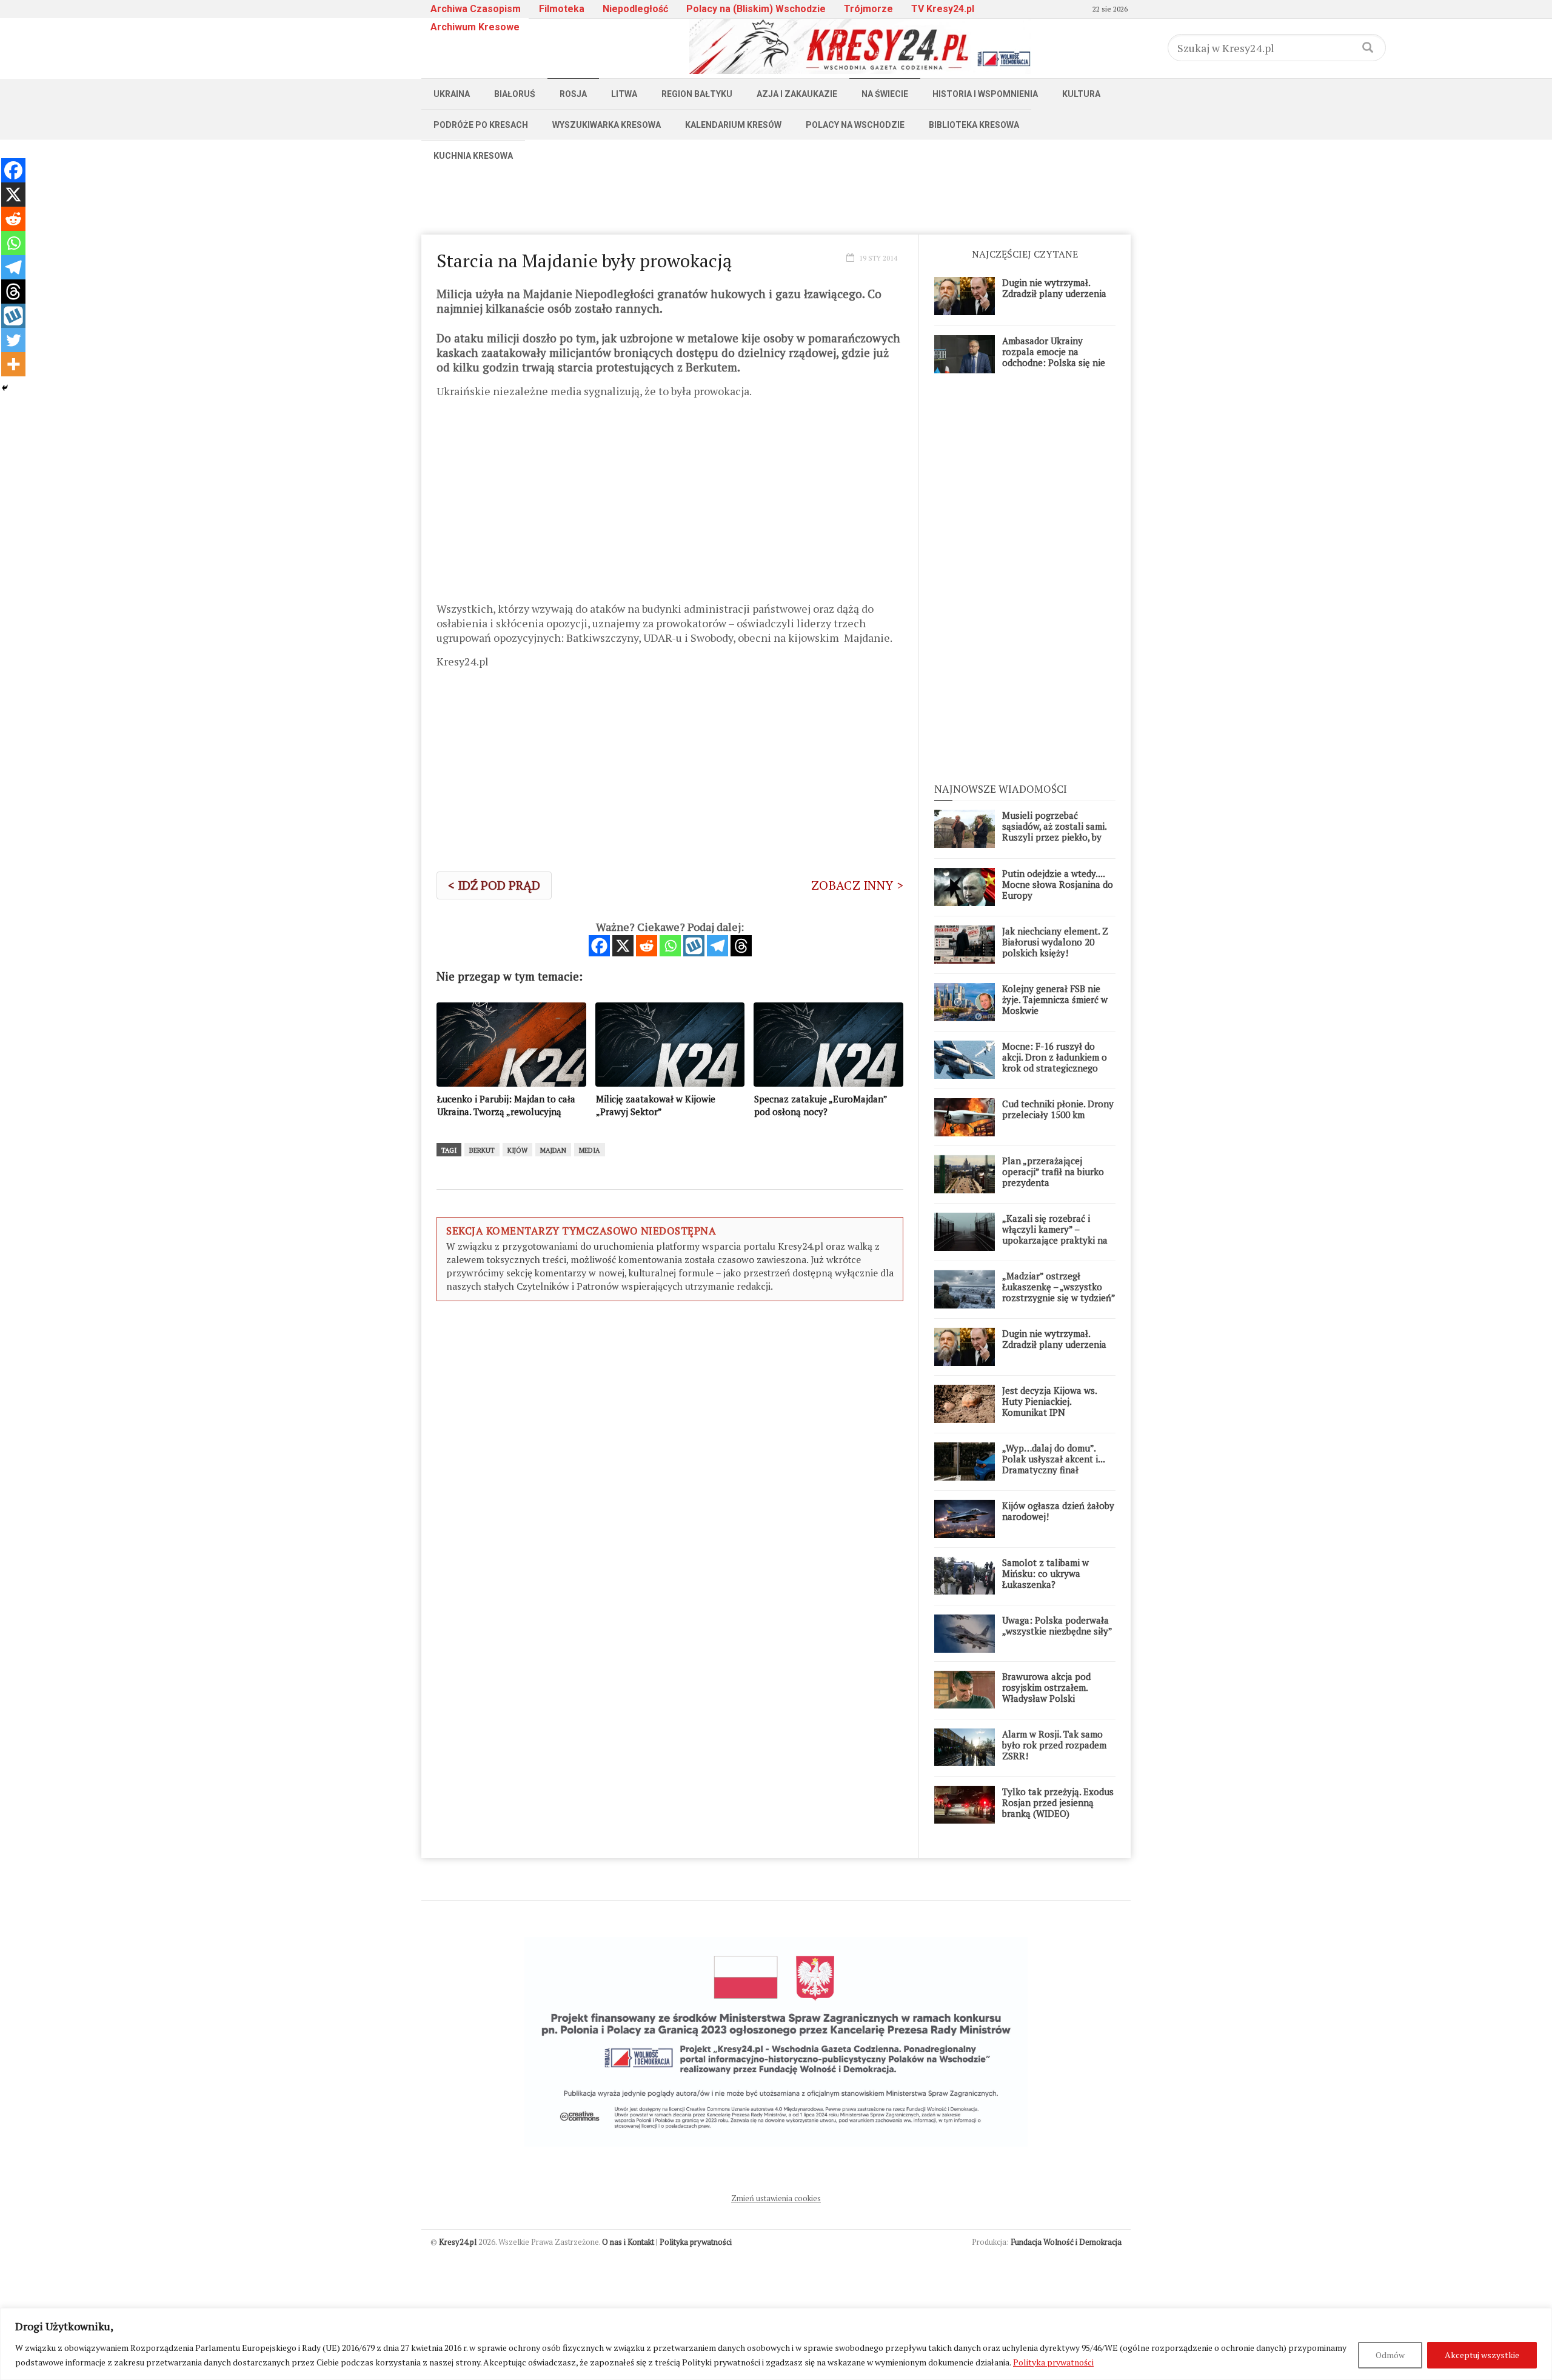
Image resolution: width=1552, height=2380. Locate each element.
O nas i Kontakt (628, 2242)
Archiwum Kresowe (475, 27)
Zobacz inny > (857, 885)
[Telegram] (717, 946)
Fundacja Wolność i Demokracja (1066, 2242)
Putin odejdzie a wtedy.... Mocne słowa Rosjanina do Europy (1058, 884)
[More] (13, 364)
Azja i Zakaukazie (797, 94)
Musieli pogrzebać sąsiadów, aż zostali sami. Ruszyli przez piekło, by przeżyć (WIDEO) (1054, 832)
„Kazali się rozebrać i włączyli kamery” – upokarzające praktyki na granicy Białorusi (1055, 1235)
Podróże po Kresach (481, 125)
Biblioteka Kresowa (974, 125)
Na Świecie (885, 94)
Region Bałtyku (697, 94)
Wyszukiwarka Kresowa (607, 125)
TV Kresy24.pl (943, 9)
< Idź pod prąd (494, 885)
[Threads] (741, 946)
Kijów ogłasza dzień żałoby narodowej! (1058, 1511)
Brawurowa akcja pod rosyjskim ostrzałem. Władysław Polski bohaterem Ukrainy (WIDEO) (1046, 1698)
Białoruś (515, 94)
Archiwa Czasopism (476, 9)
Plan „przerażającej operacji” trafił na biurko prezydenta (1053, 1172)
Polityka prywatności (1053, 2362)
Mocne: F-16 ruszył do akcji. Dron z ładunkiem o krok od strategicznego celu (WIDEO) (1055, 1062)
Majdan (553, 1150)
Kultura (1081, 94)
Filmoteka (562, 9)
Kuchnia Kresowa (473, 156)
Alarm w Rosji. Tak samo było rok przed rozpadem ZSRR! (1054, 1745)
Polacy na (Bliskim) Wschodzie (756, 9)
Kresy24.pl (458, 2242)
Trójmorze (868, 9)
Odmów (1390, 2355)
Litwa (624, 94)
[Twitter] (13, 340)
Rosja (573, 94)
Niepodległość (635, 9)
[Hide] (5, 388)
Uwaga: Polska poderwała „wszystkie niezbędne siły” (1057, 1625)
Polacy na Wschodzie (855, 125)
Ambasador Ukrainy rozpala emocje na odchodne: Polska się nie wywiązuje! (1054, 357)
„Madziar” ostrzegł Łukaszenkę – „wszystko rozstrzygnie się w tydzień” (1059, 1287)
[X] (623, 946)
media (590, 1150)
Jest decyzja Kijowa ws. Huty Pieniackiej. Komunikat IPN (1049, 1401)
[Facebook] (599, 946)
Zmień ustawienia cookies (776, 2198)
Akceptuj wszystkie (1482, 2355)
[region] (776, 2344)
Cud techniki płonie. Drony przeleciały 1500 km (1058, 1109)
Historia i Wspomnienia (985, 94)
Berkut (482, 1150)
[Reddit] (647, 946)
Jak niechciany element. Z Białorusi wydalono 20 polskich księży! (1055, 942)
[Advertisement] (776, 198)
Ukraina (452, 94)
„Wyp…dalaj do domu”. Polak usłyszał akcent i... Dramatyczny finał (1053, 1459)
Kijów (517, 1150)
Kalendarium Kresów (733, 125)
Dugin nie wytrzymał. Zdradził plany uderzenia (1054, 288)
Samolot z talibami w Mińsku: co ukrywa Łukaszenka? (1045, 1573)
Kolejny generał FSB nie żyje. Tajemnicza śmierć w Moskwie (1055, 999)
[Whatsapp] (670, 946)
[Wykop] (694, 946)
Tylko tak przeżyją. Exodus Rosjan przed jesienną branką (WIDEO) (1058, 1802)
